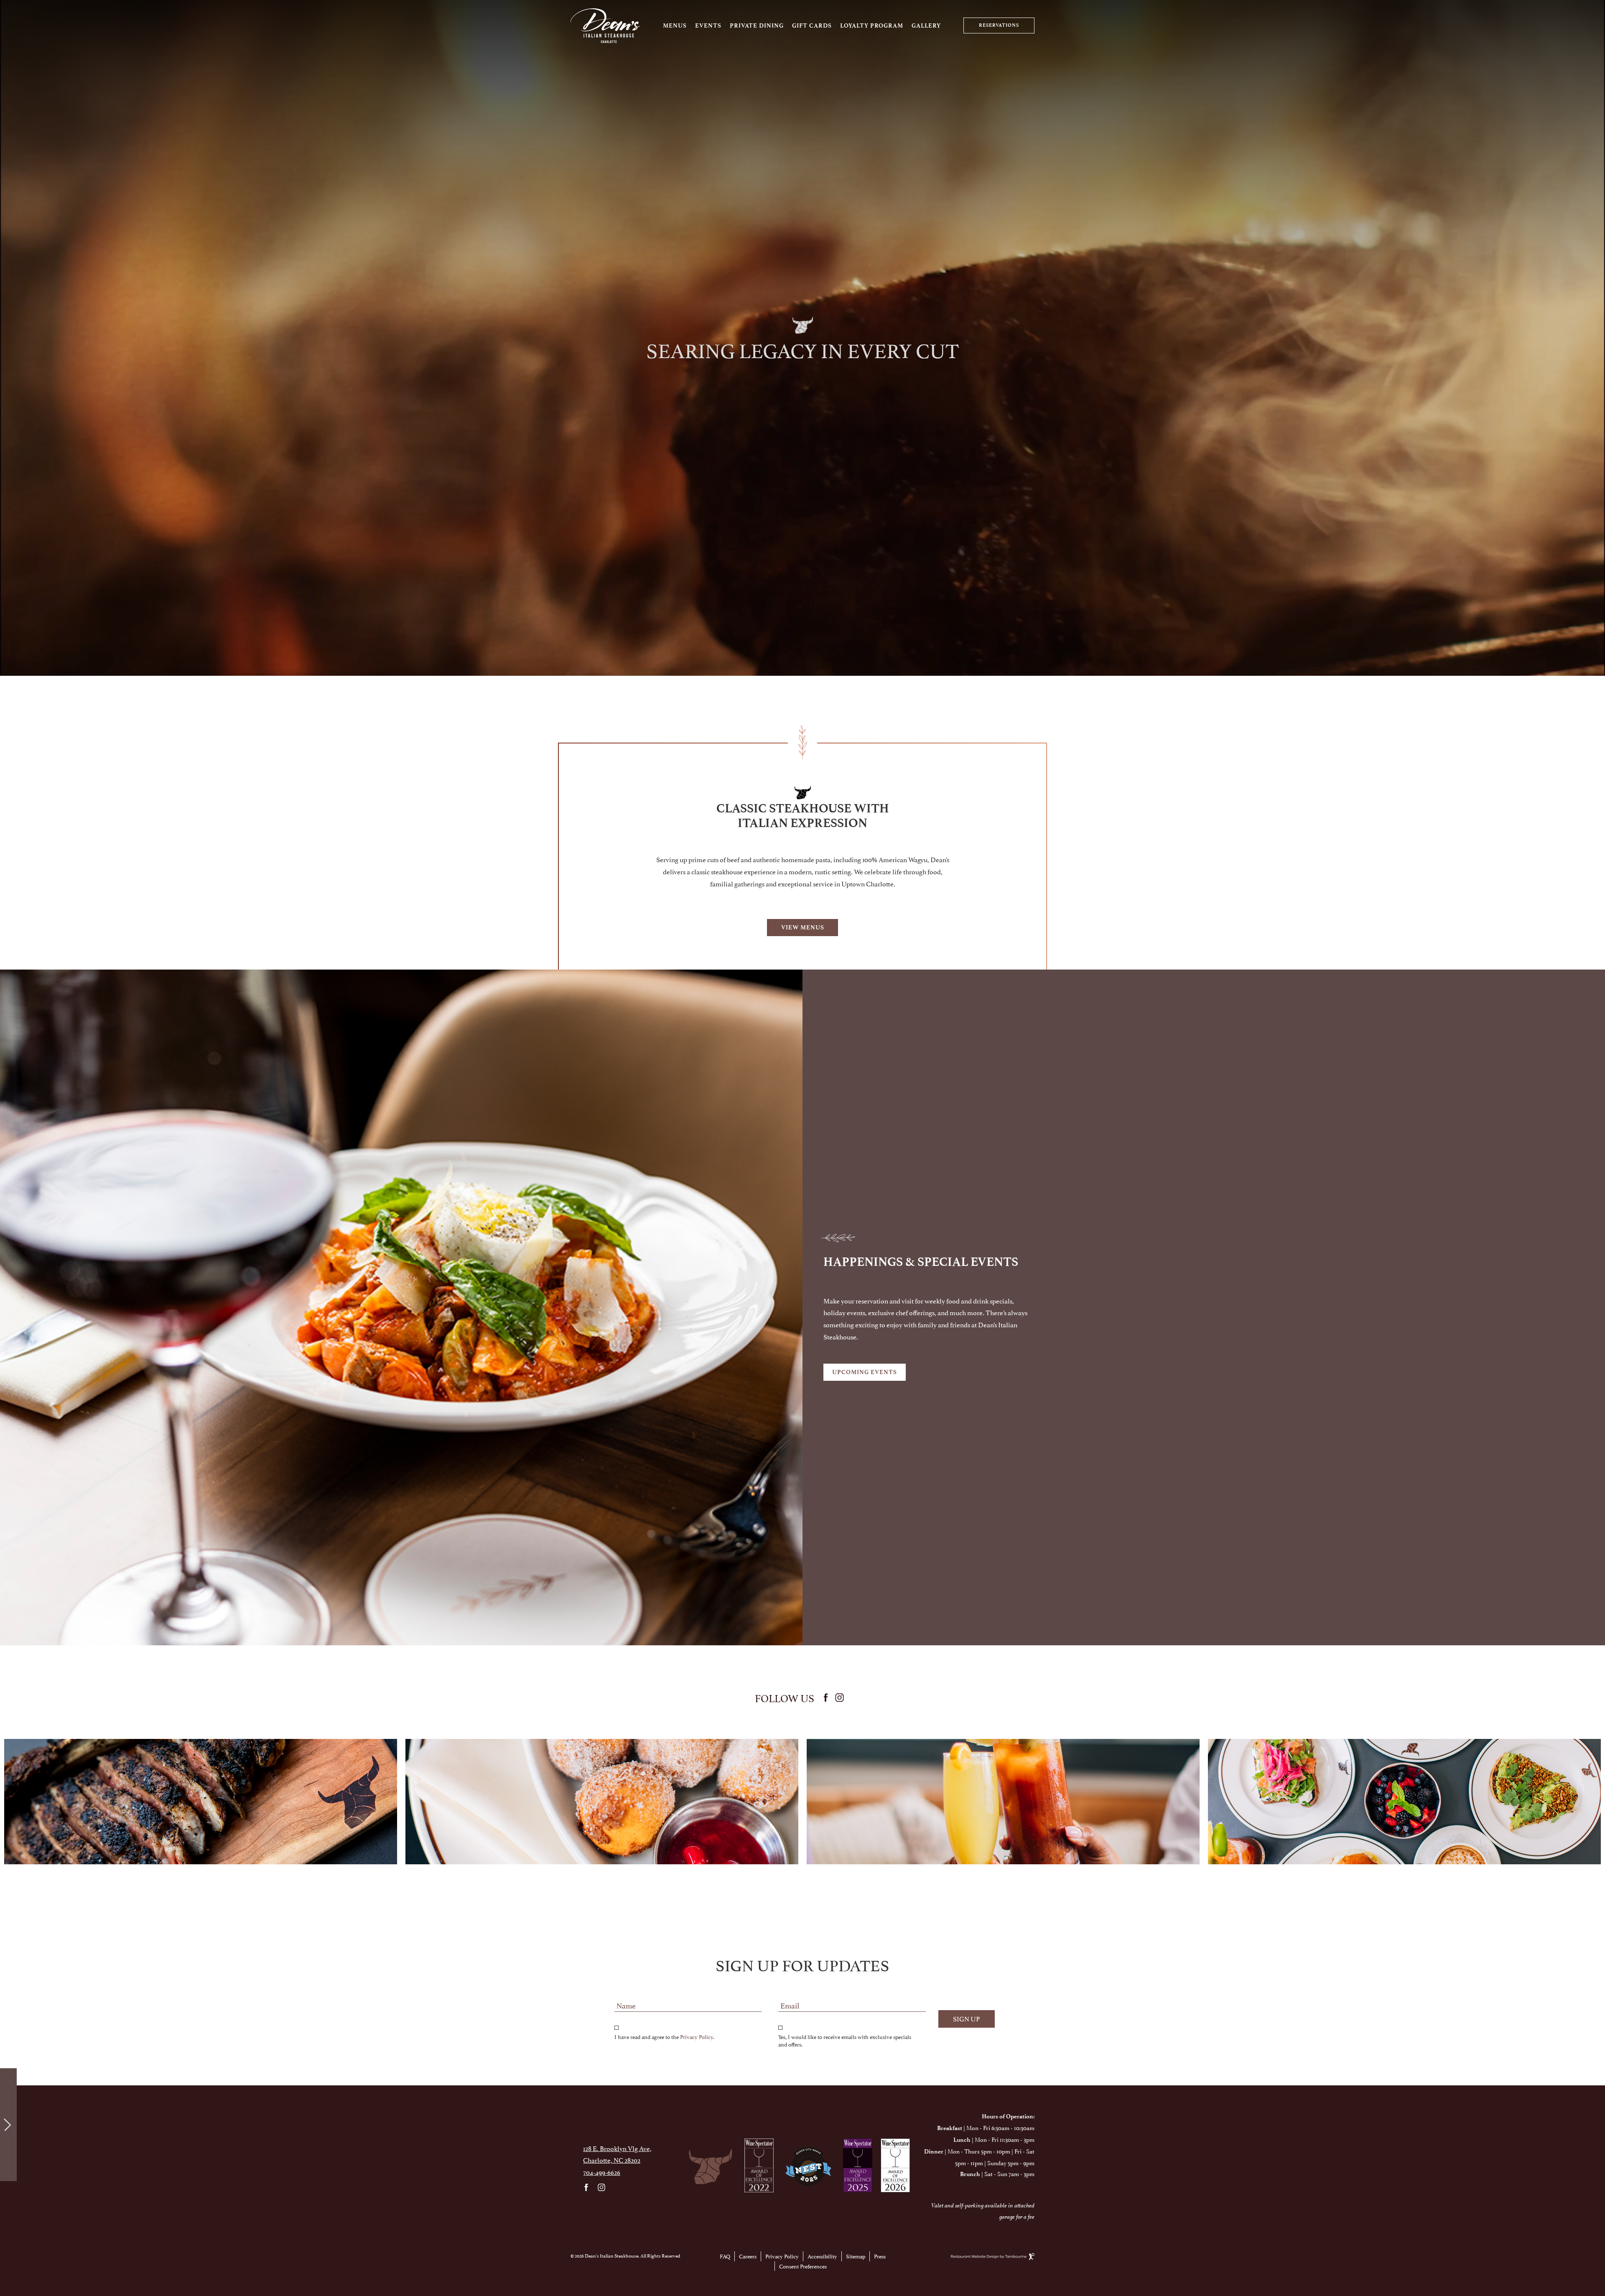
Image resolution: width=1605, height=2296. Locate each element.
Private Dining (757, 26)
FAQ (725, 2256)
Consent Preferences (803, 2266)
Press (880, 2256)
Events (708, 26)
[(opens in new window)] (759, 2165)
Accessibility (822, 2256)
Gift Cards (812, 26)
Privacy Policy (697, 2036)
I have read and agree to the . (664, 2036)
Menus (675, 26)
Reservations (999, 25)
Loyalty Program (872, 26)
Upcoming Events (865, 1372)
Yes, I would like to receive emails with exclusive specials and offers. (845, 2040)
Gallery (926, 26)
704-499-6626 (602, 2172)
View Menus (803, 928)
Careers (748, 2256)
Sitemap (856, 2256)
